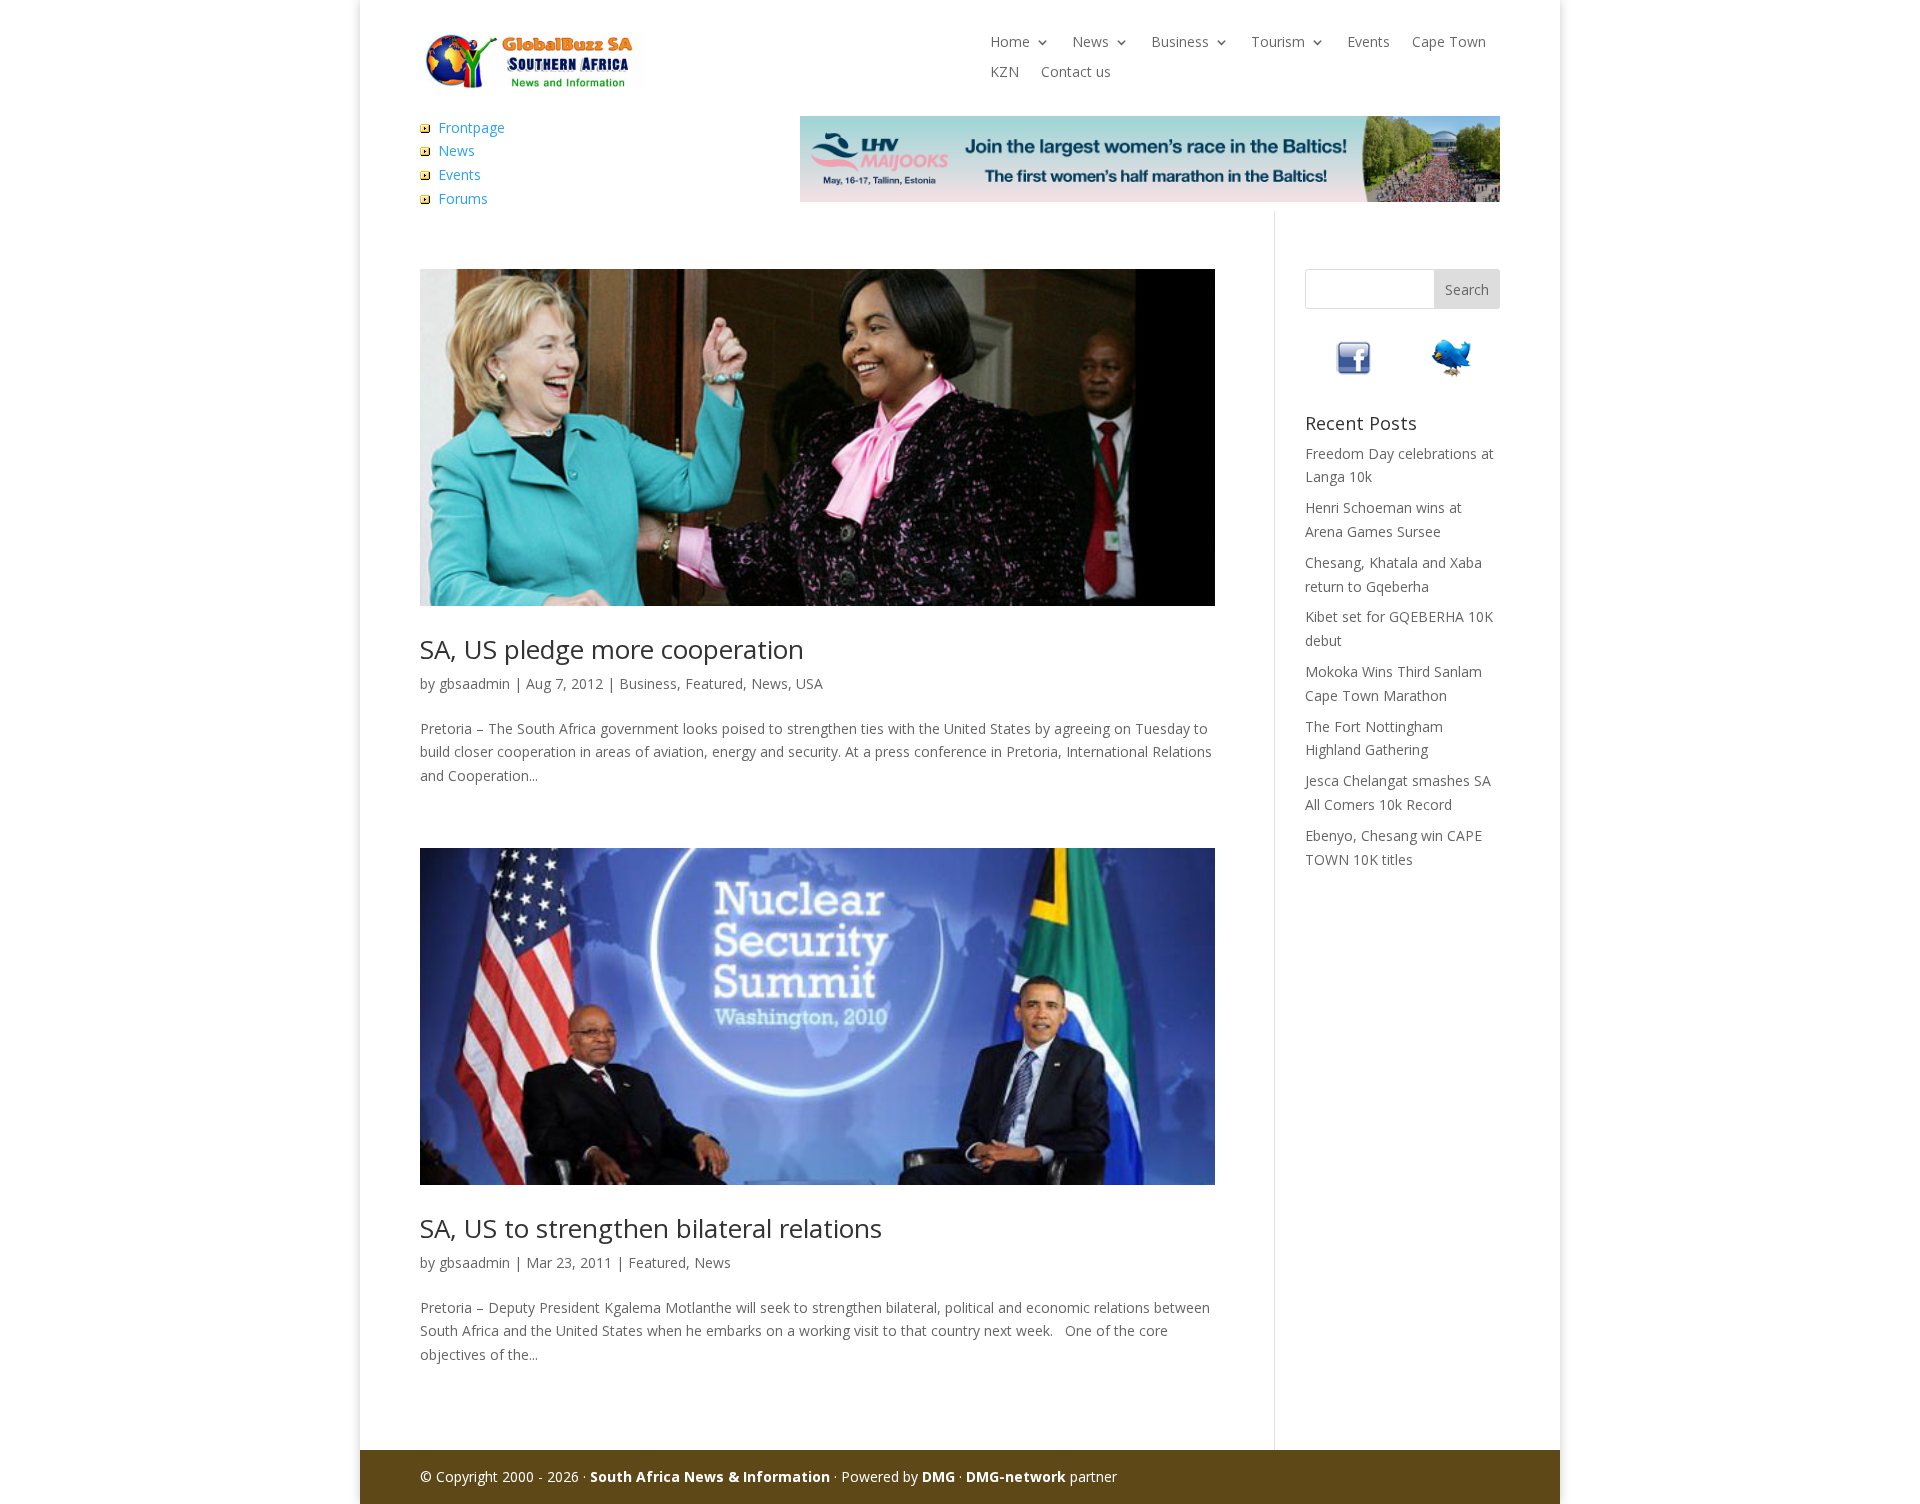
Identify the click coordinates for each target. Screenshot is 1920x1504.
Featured (714, 683)
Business (1180, 43)
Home (1010, 43)
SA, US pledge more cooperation (612, 649)
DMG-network (1016, 1476)
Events (1368, 43)
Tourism (1278, 43)
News (1090, 43)
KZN (1004, 73)
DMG (938, 1476)
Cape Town (1449, 43)
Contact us (1076, 73)
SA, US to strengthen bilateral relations (651, 1228)
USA (809, 683)
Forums (463, 198)
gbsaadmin (474, 683)
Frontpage (471, 127)
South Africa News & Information (710, 1476)
